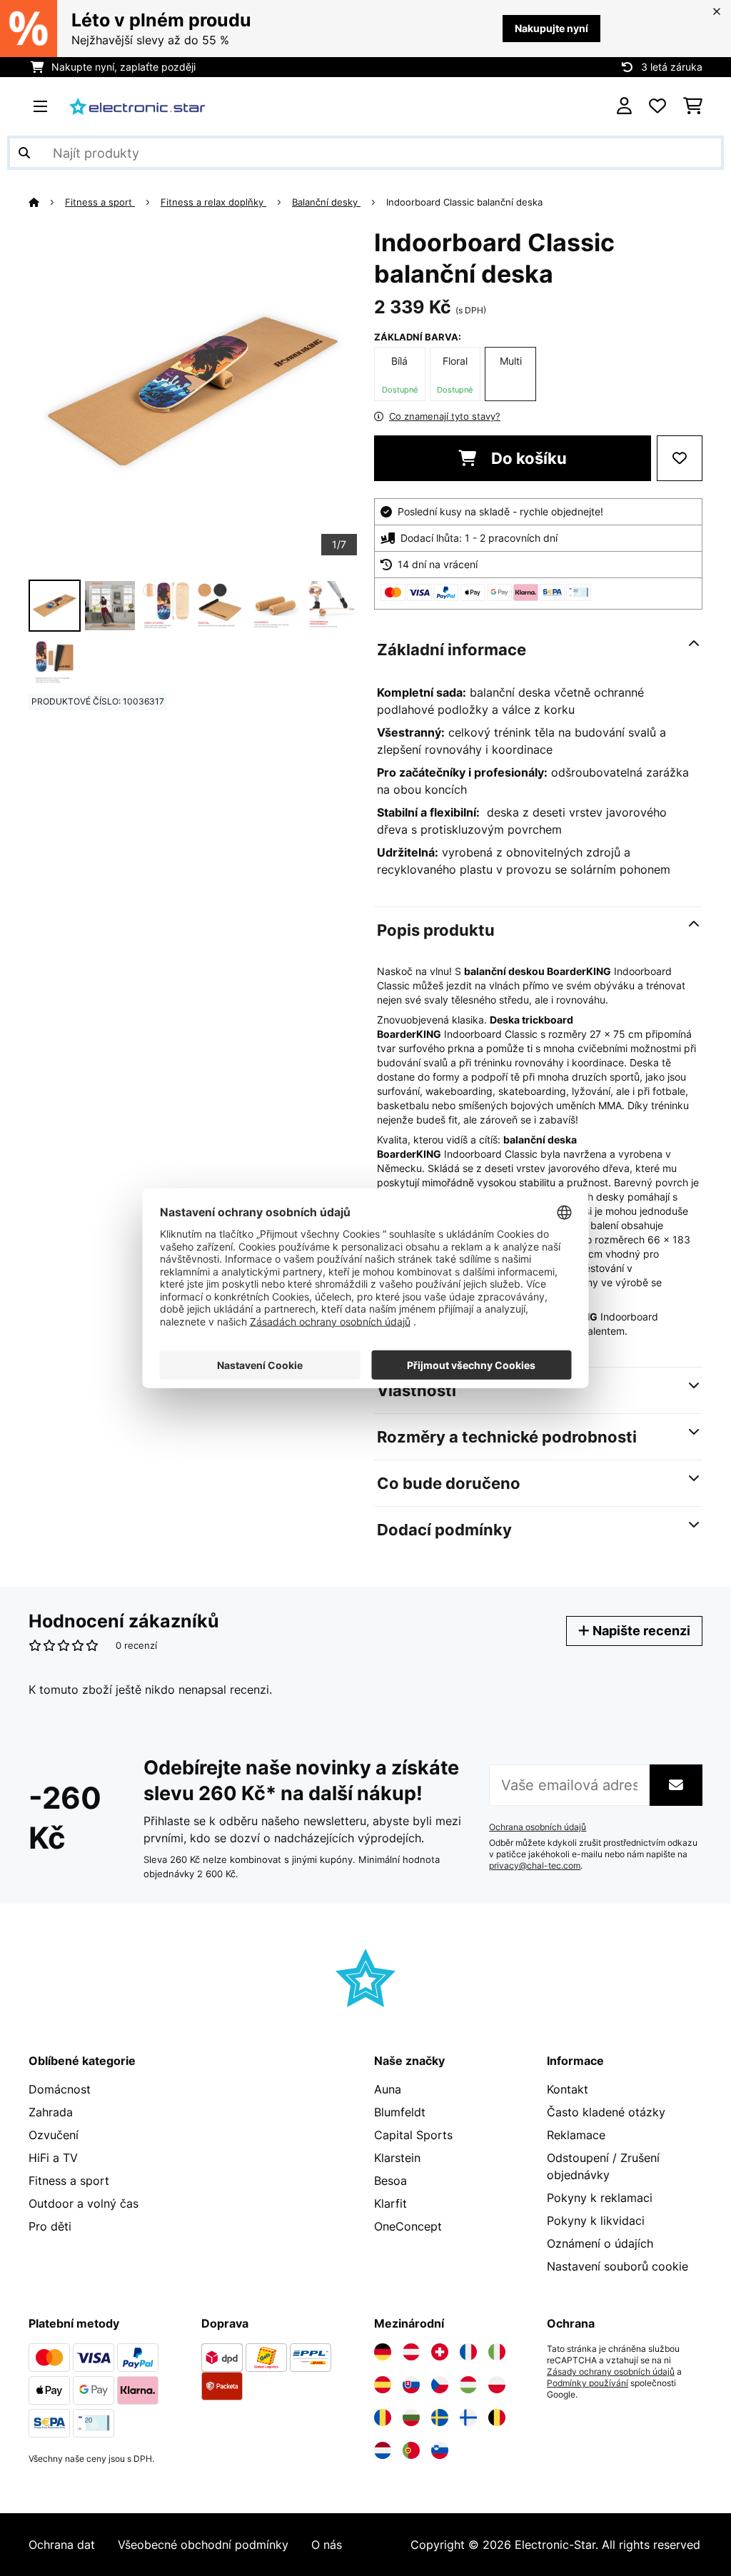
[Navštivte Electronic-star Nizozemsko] (383, 2450)
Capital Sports (413, 2135)
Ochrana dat (62, 2545)
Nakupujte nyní (551, 28)
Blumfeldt (400, 2112)
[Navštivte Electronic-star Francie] (468, 2352)
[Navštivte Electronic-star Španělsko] (383, 2385)
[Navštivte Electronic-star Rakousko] (411, 2352)
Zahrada (51, 2112)
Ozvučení (54, 2135)
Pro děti (50, 2226)
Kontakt (568, 2089)
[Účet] (624, 106)
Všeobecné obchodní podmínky (203, 2545)
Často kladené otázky (606, 2112)
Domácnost (60, 2089)
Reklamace (576, 2135)
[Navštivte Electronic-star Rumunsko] (383, 2418)
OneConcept (408, 2226)
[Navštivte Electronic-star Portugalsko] (411, 2450)
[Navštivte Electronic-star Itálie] (497, 2352)
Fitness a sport (100, 202)
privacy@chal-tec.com (535, 1866)
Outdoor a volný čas (84, 2203)
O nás (327, 2545)
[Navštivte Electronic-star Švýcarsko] (440, 2352)
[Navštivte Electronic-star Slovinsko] (440, 2450)
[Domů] (47, 202)
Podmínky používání (588, 2383)
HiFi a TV (53, 2158)
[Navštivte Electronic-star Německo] (383, 2352)
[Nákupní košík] (693, 106)
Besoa (390, 2181)
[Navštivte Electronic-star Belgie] (497, 2418)
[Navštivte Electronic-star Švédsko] (440, 2418)
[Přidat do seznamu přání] (680, 458)
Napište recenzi (640, 1631)
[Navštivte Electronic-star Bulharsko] (411, 2418)
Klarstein (397, 2158)
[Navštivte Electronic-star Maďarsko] (468, 2385)
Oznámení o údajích (600, 2243)
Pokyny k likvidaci (596, 2221)
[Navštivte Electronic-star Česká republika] (440, 2385)
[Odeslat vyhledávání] (24, 153)
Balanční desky (326, 202)
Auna (388, 2089)
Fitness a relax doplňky (213, 202)
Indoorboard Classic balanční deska (464, 202)
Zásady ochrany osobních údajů (611, 2372)
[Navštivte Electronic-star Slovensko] (411, 2385)
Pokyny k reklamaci (600, 2198)
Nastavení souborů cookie (617, 2266)
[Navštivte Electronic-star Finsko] (468, 2418)
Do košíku (527, 458)
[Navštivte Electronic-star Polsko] (497, 2385)
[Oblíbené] (657, 106)
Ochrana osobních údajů (538, 1827)
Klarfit (390, 2203)
